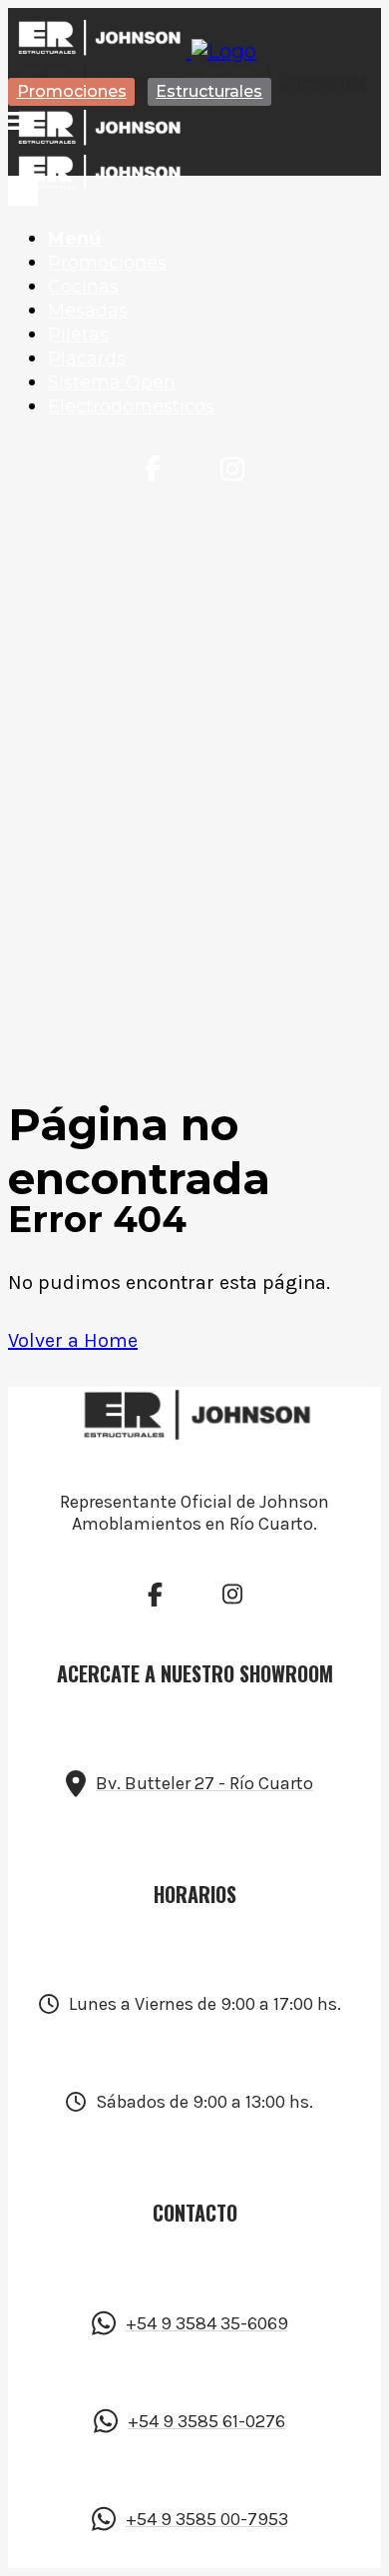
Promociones (72, 91)
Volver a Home (73, 1340)
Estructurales (209, 91)
